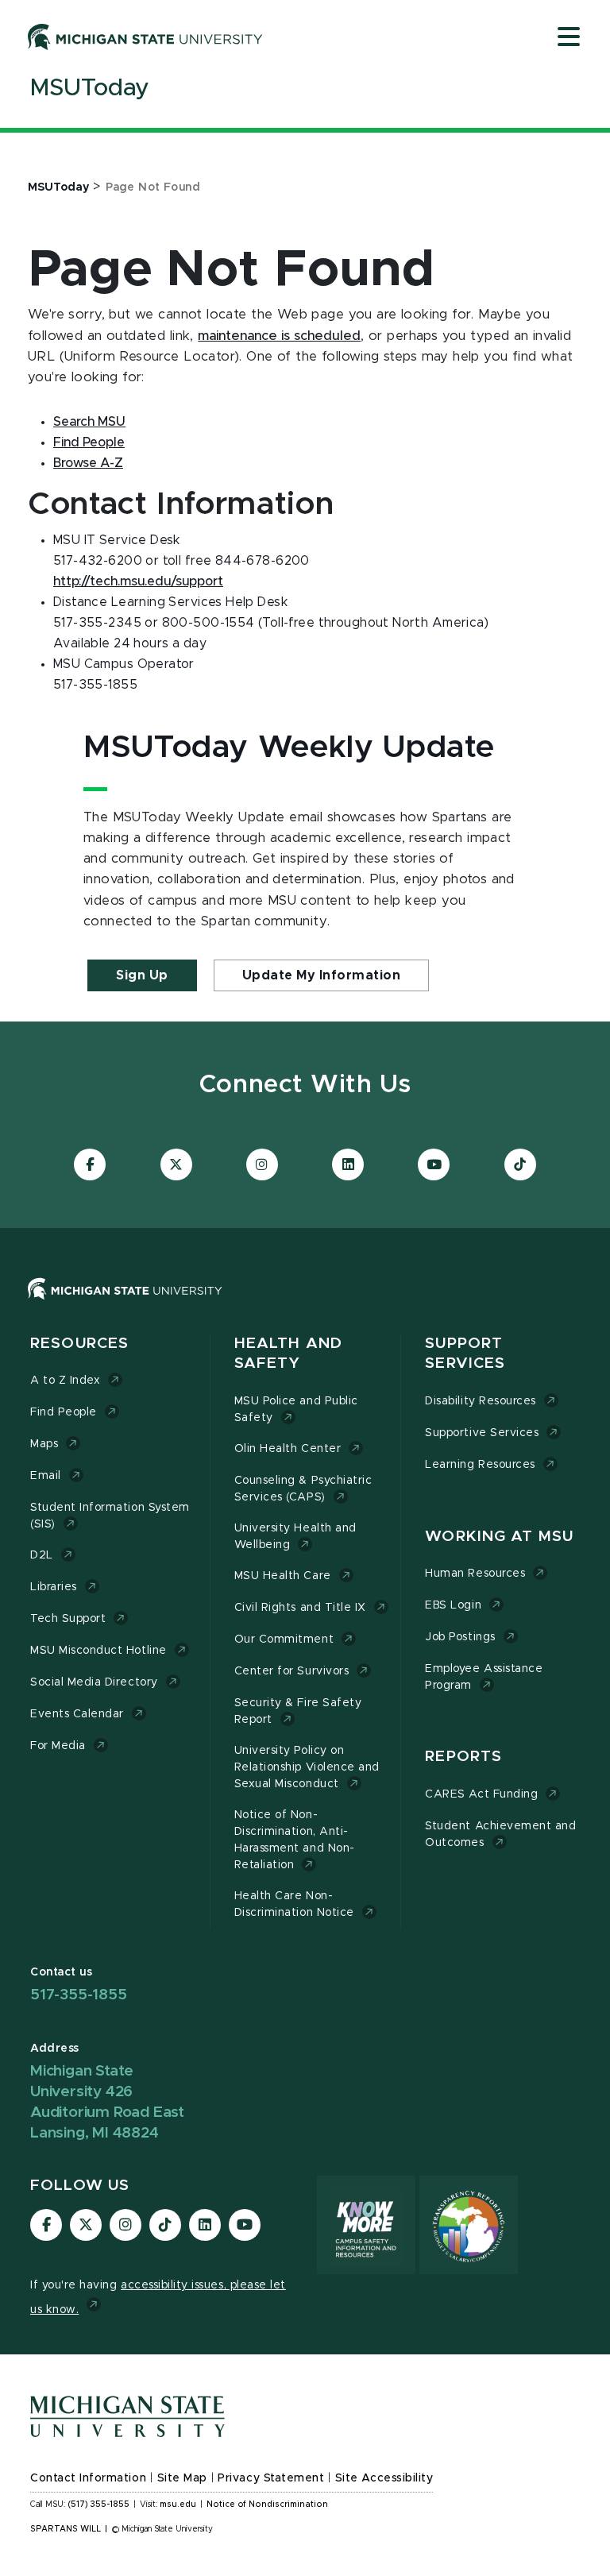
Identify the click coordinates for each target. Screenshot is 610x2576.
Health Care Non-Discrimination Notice (294, 1904)
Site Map (182, 2478)
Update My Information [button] (322, 975)
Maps (44, 1444)
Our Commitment (284, 1639)
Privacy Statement (271, 2478)
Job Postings (460, 1637)
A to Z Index (65, 1381)
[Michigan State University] (145, 37)
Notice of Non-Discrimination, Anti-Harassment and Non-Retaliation (295, 1840)
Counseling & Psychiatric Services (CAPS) (303, 1489)
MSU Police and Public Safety (296, 1410)
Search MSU (89, 422)
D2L (42, 1555)
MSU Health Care (283, 1576)
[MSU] (305, 1305)
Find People (89, 442)
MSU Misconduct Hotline (98, 1651)
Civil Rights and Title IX (300, 1608)
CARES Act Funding (481, 1794)
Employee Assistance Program (484, 1677)
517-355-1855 (79, 1995)
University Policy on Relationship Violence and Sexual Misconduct (307, 1767)
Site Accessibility (384, 2478)
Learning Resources (480, 1465)
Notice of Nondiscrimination (267, 2505)
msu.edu (178, 2505)
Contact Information (88, 2478)
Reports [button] (463, 1757)
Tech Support (68, 1619)
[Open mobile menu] (569, 38)
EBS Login (453, 1605)
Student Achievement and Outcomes (500, 1834)
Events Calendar (77, 1714)
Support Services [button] (465, 1354)
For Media (58, 1746)
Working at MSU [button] (499, 1537)
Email (46, 1476)
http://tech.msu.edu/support (138, 581)
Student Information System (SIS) (110, 1516)
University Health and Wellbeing (295, 1537)
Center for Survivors (292, 1671)
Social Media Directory (94, 1682)
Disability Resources (481, 1401)
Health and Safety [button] (288, 1354)
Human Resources (475, 1574)
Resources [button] (79, 1344)
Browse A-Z (88, 463)
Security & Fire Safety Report (298, 1711)
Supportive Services (482, 1433)
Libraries (54, 1587)
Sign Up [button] (142, 975)
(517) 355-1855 (99, 2505)
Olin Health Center (288, 1449)
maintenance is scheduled (279, 336)
